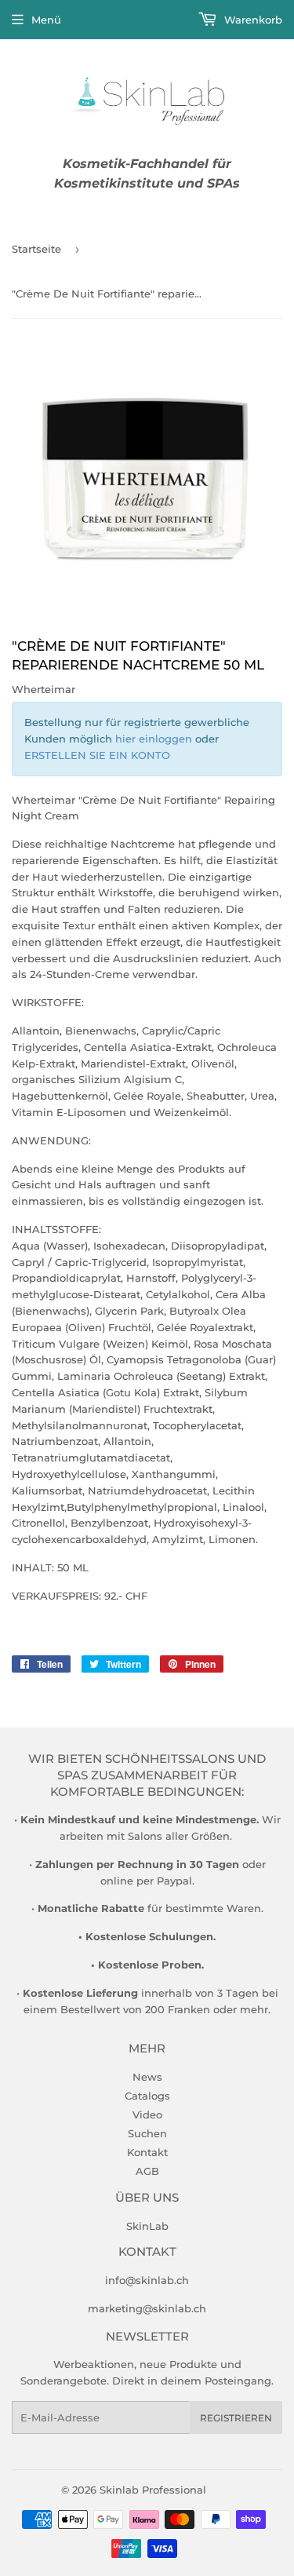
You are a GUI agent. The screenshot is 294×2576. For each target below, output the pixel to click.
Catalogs (147, 2096)
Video (147, 2114)
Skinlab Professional (153, 2490)
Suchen (147, 2133)
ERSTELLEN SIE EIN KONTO (97, 755)
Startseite (36, 249)
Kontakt (147, 2152)
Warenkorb (252, 20)
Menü (46, 20)
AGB (147, 2171)
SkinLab (147, 2226)
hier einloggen (154, 739)
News (147, 2077)
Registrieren (236, 2418)
